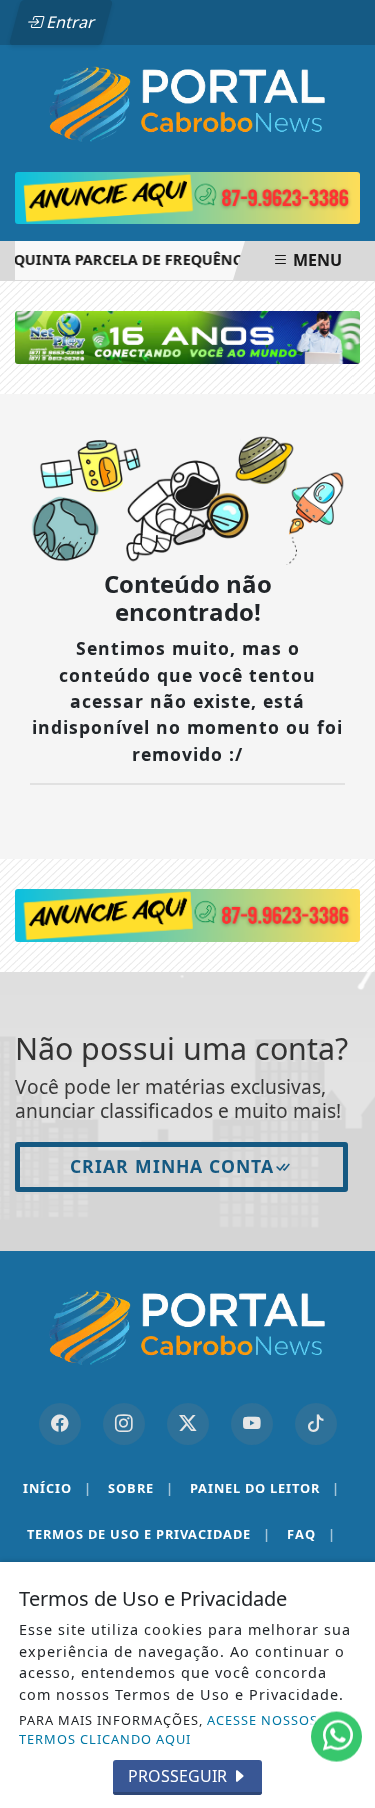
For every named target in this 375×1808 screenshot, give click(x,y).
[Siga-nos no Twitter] (188, 1424)
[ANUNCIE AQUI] (187, 914)
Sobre (141, 1488)
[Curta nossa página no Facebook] (60, 1424)
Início (57, 1488)
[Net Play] (187, 336)
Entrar (69, 22)
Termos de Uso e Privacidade (149, 1534)
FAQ (311, 1534)
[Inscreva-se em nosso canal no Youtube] (252, 1424)
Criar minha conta (172, 1166)
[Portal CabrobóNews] (187, 104)
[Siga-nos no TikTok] (316, 1424)
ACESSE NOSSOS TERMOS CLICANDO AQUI (168, 1729)
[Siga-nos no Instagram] (124, 1424)
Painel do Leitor (265, 1488)
